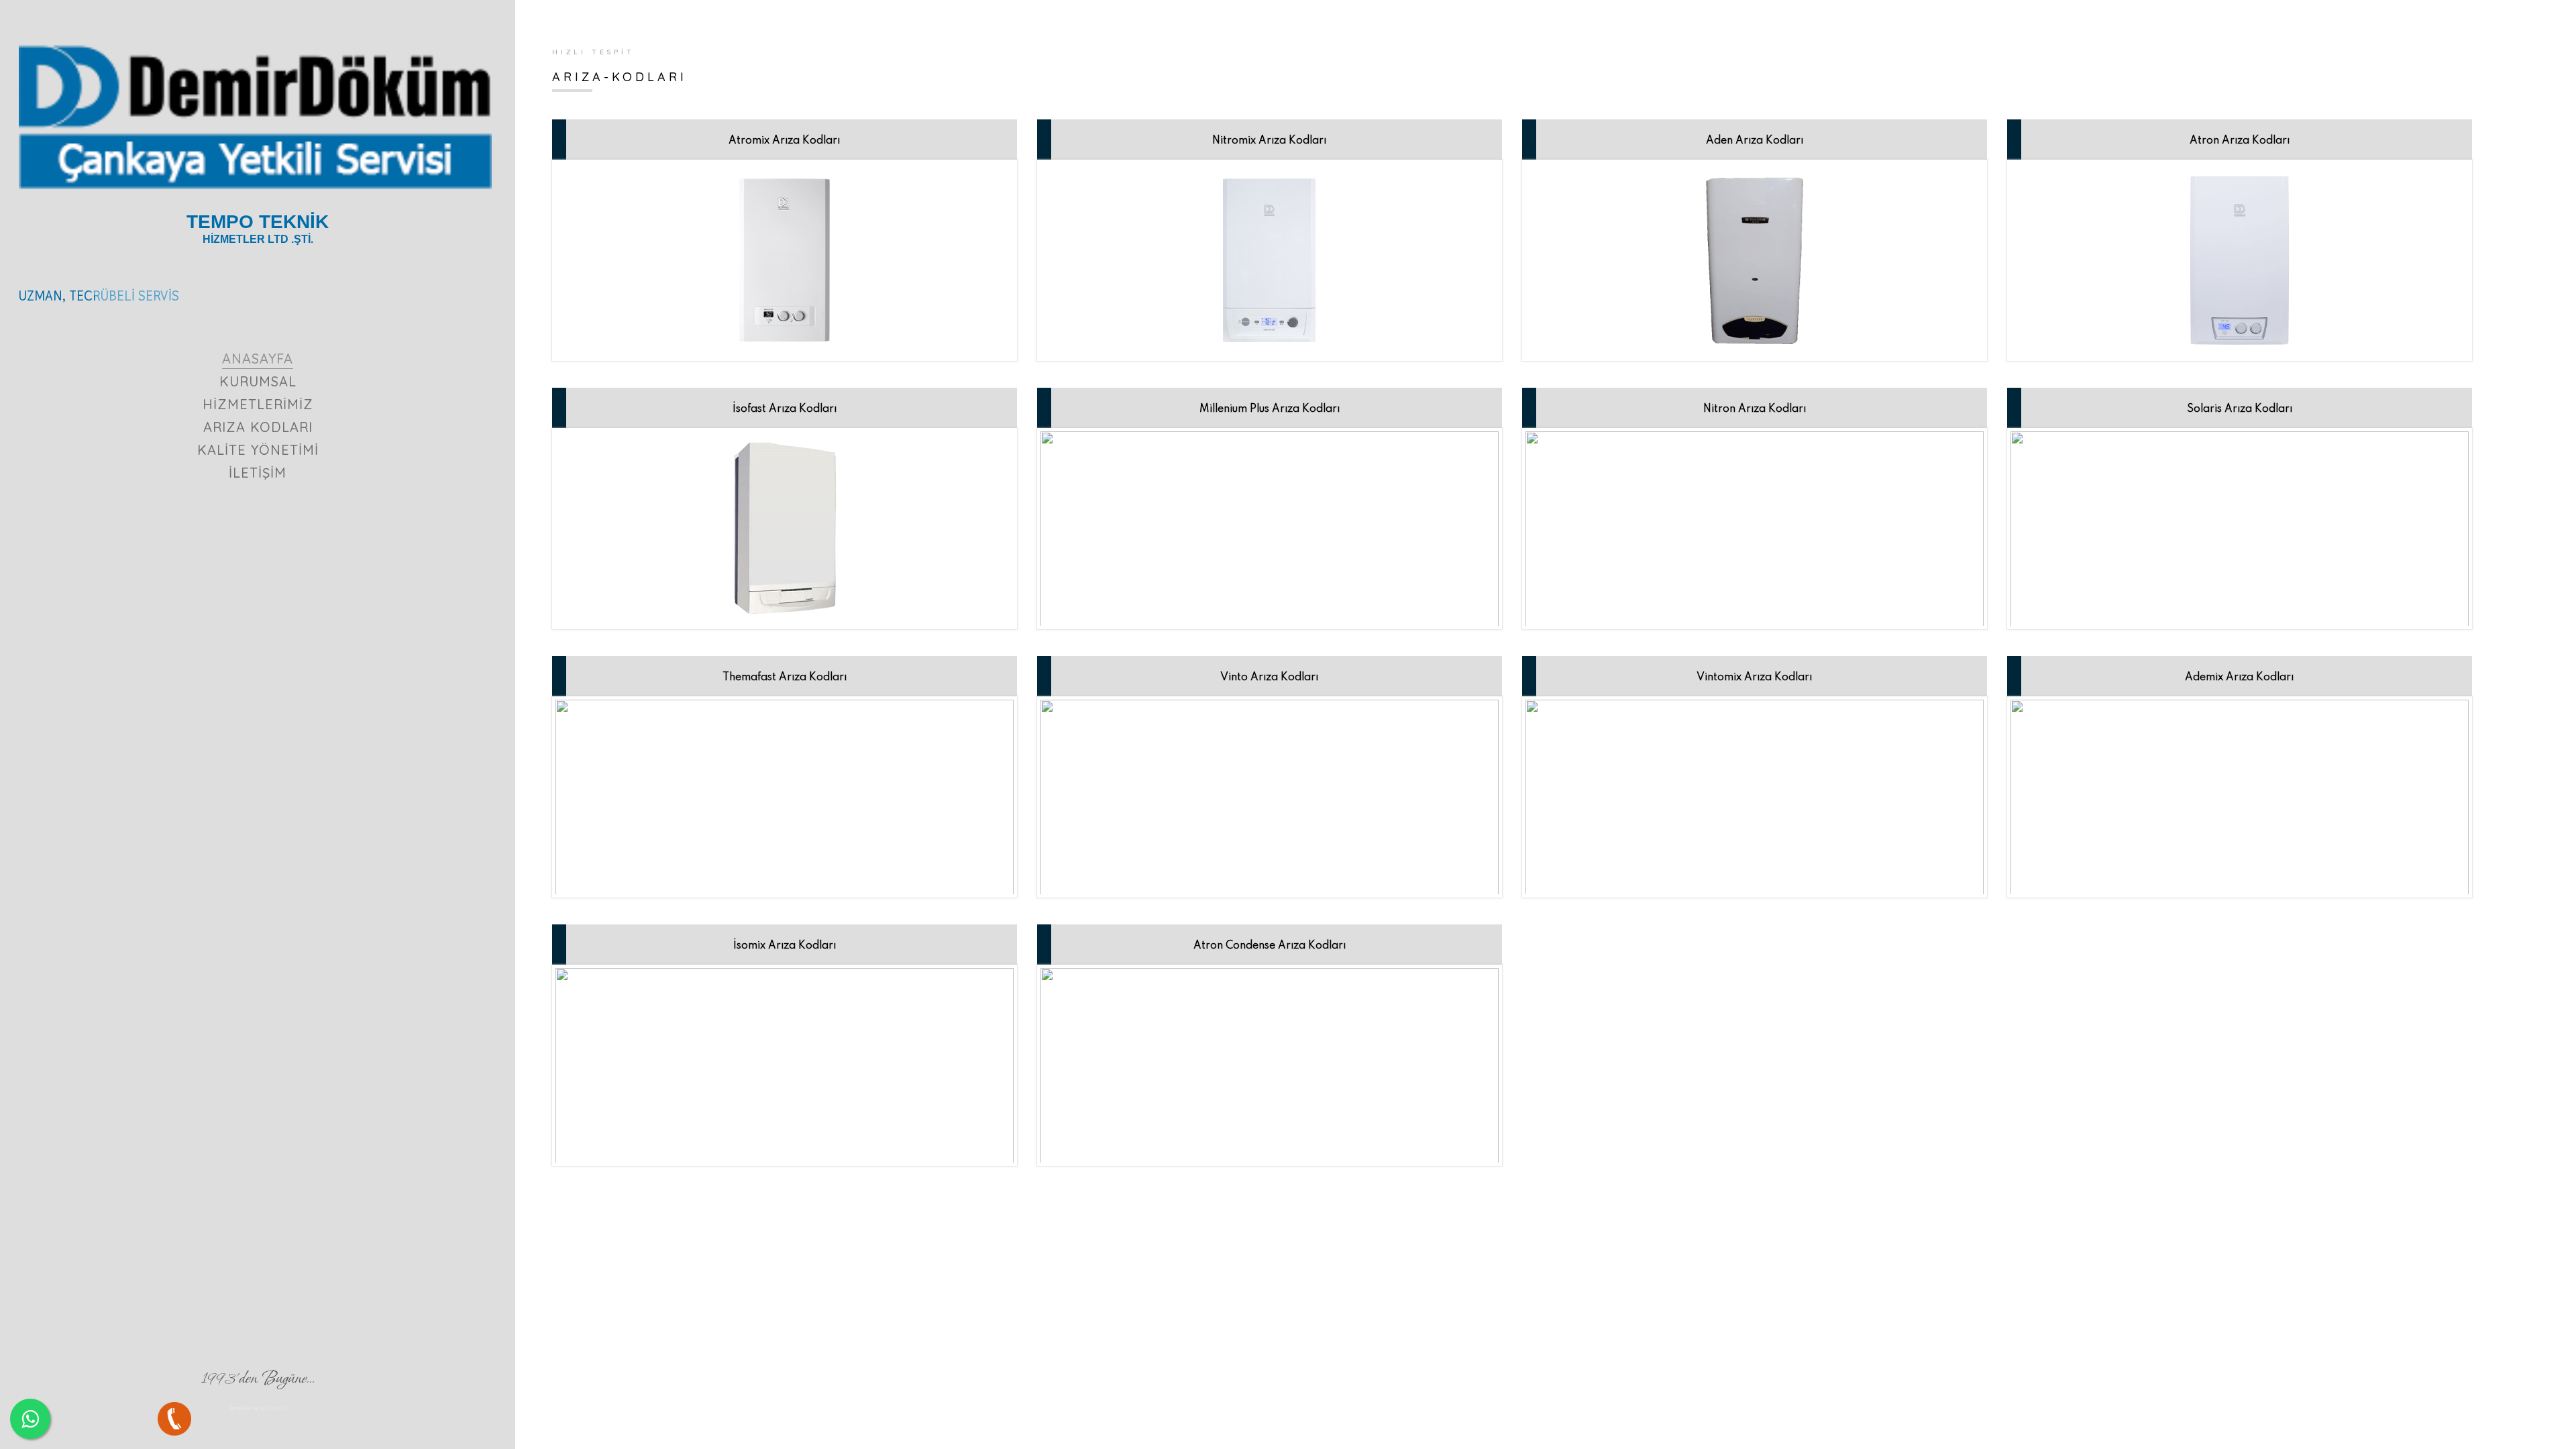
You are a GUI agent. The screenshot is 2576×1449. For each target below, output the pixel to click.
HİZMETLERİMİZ (258, 404)
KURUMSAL (258, 381)
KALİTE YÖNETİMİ (258, 450)
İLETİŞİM (258, 473)
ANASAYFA (258, 359)
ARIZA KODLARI (258, 427)
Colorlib (277, 1408)
